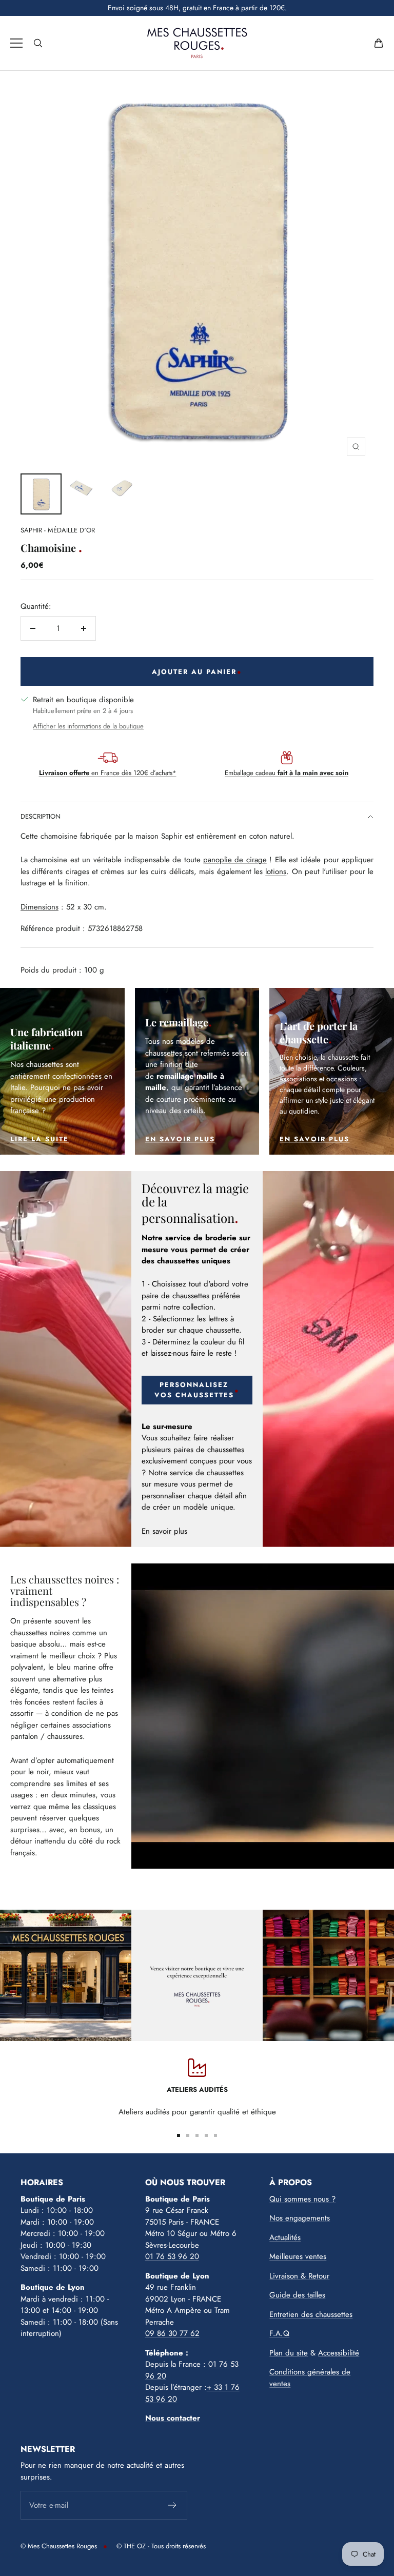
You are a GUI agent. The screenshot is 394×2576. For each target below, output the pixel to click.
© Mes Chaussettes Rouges (59, 2546)
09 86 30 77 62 (172, 2333)
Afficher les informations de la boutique (88, 726)
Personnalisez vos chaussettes (194, 1390)
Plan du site (289, 2353)
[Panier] (379, 43)
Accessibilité (339, 2353)
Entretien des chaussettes (311, 2314)
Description (41, 816)
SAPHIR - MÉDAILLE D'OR (58, 530)
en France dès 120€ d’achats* (108, 773)
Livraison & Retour (299, 2276)
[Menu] (16, 43)
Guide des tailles (297, 2295)
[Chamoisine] (41, 494)
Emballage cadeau (287, 773)
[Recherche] (38, 43)
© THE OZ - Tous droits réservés (161, 2546)
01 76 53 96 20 (172, 2256)
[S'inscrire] (173, 2505)
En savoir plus (164, 1531)
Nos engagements (300, 2218)
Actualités (285, 2237)
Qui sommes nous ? (302, 2199)
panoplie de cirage (235, 860)
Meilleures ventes (298, 2256)
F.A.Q (279, 2333)
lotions (276, 871)
